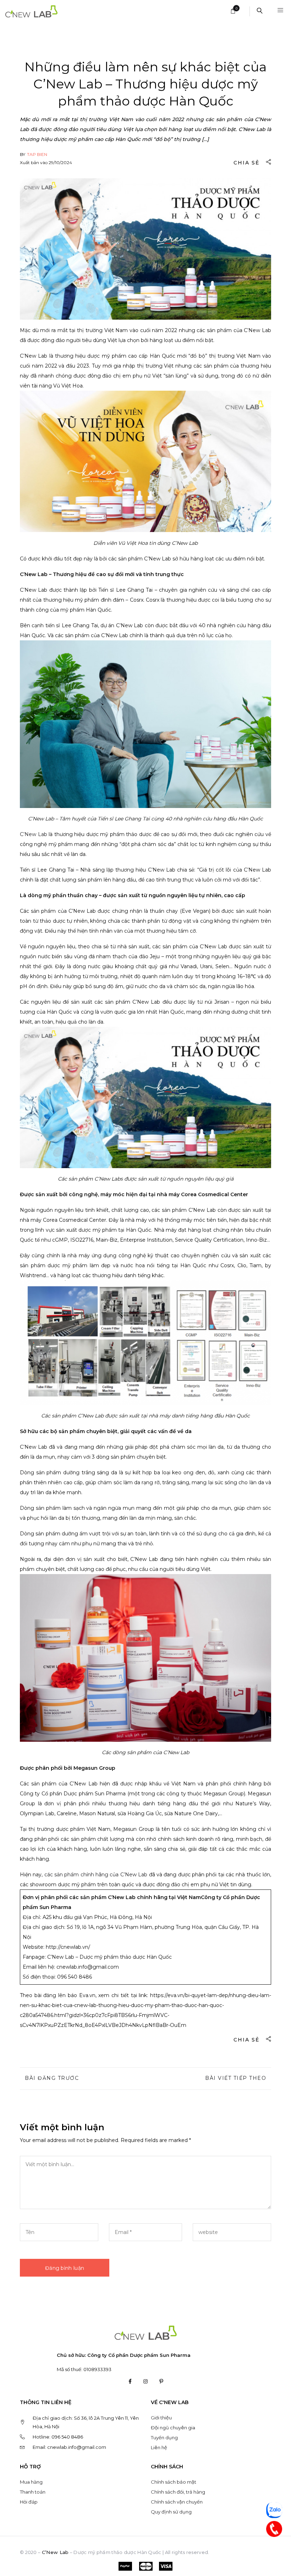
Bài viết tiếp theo (236, 2078)
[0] (233, 12)
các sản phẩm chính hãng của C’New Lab (96, 1875)
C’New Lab (34, 834)
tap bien (37, 154)
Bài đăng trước (52, 2078)
